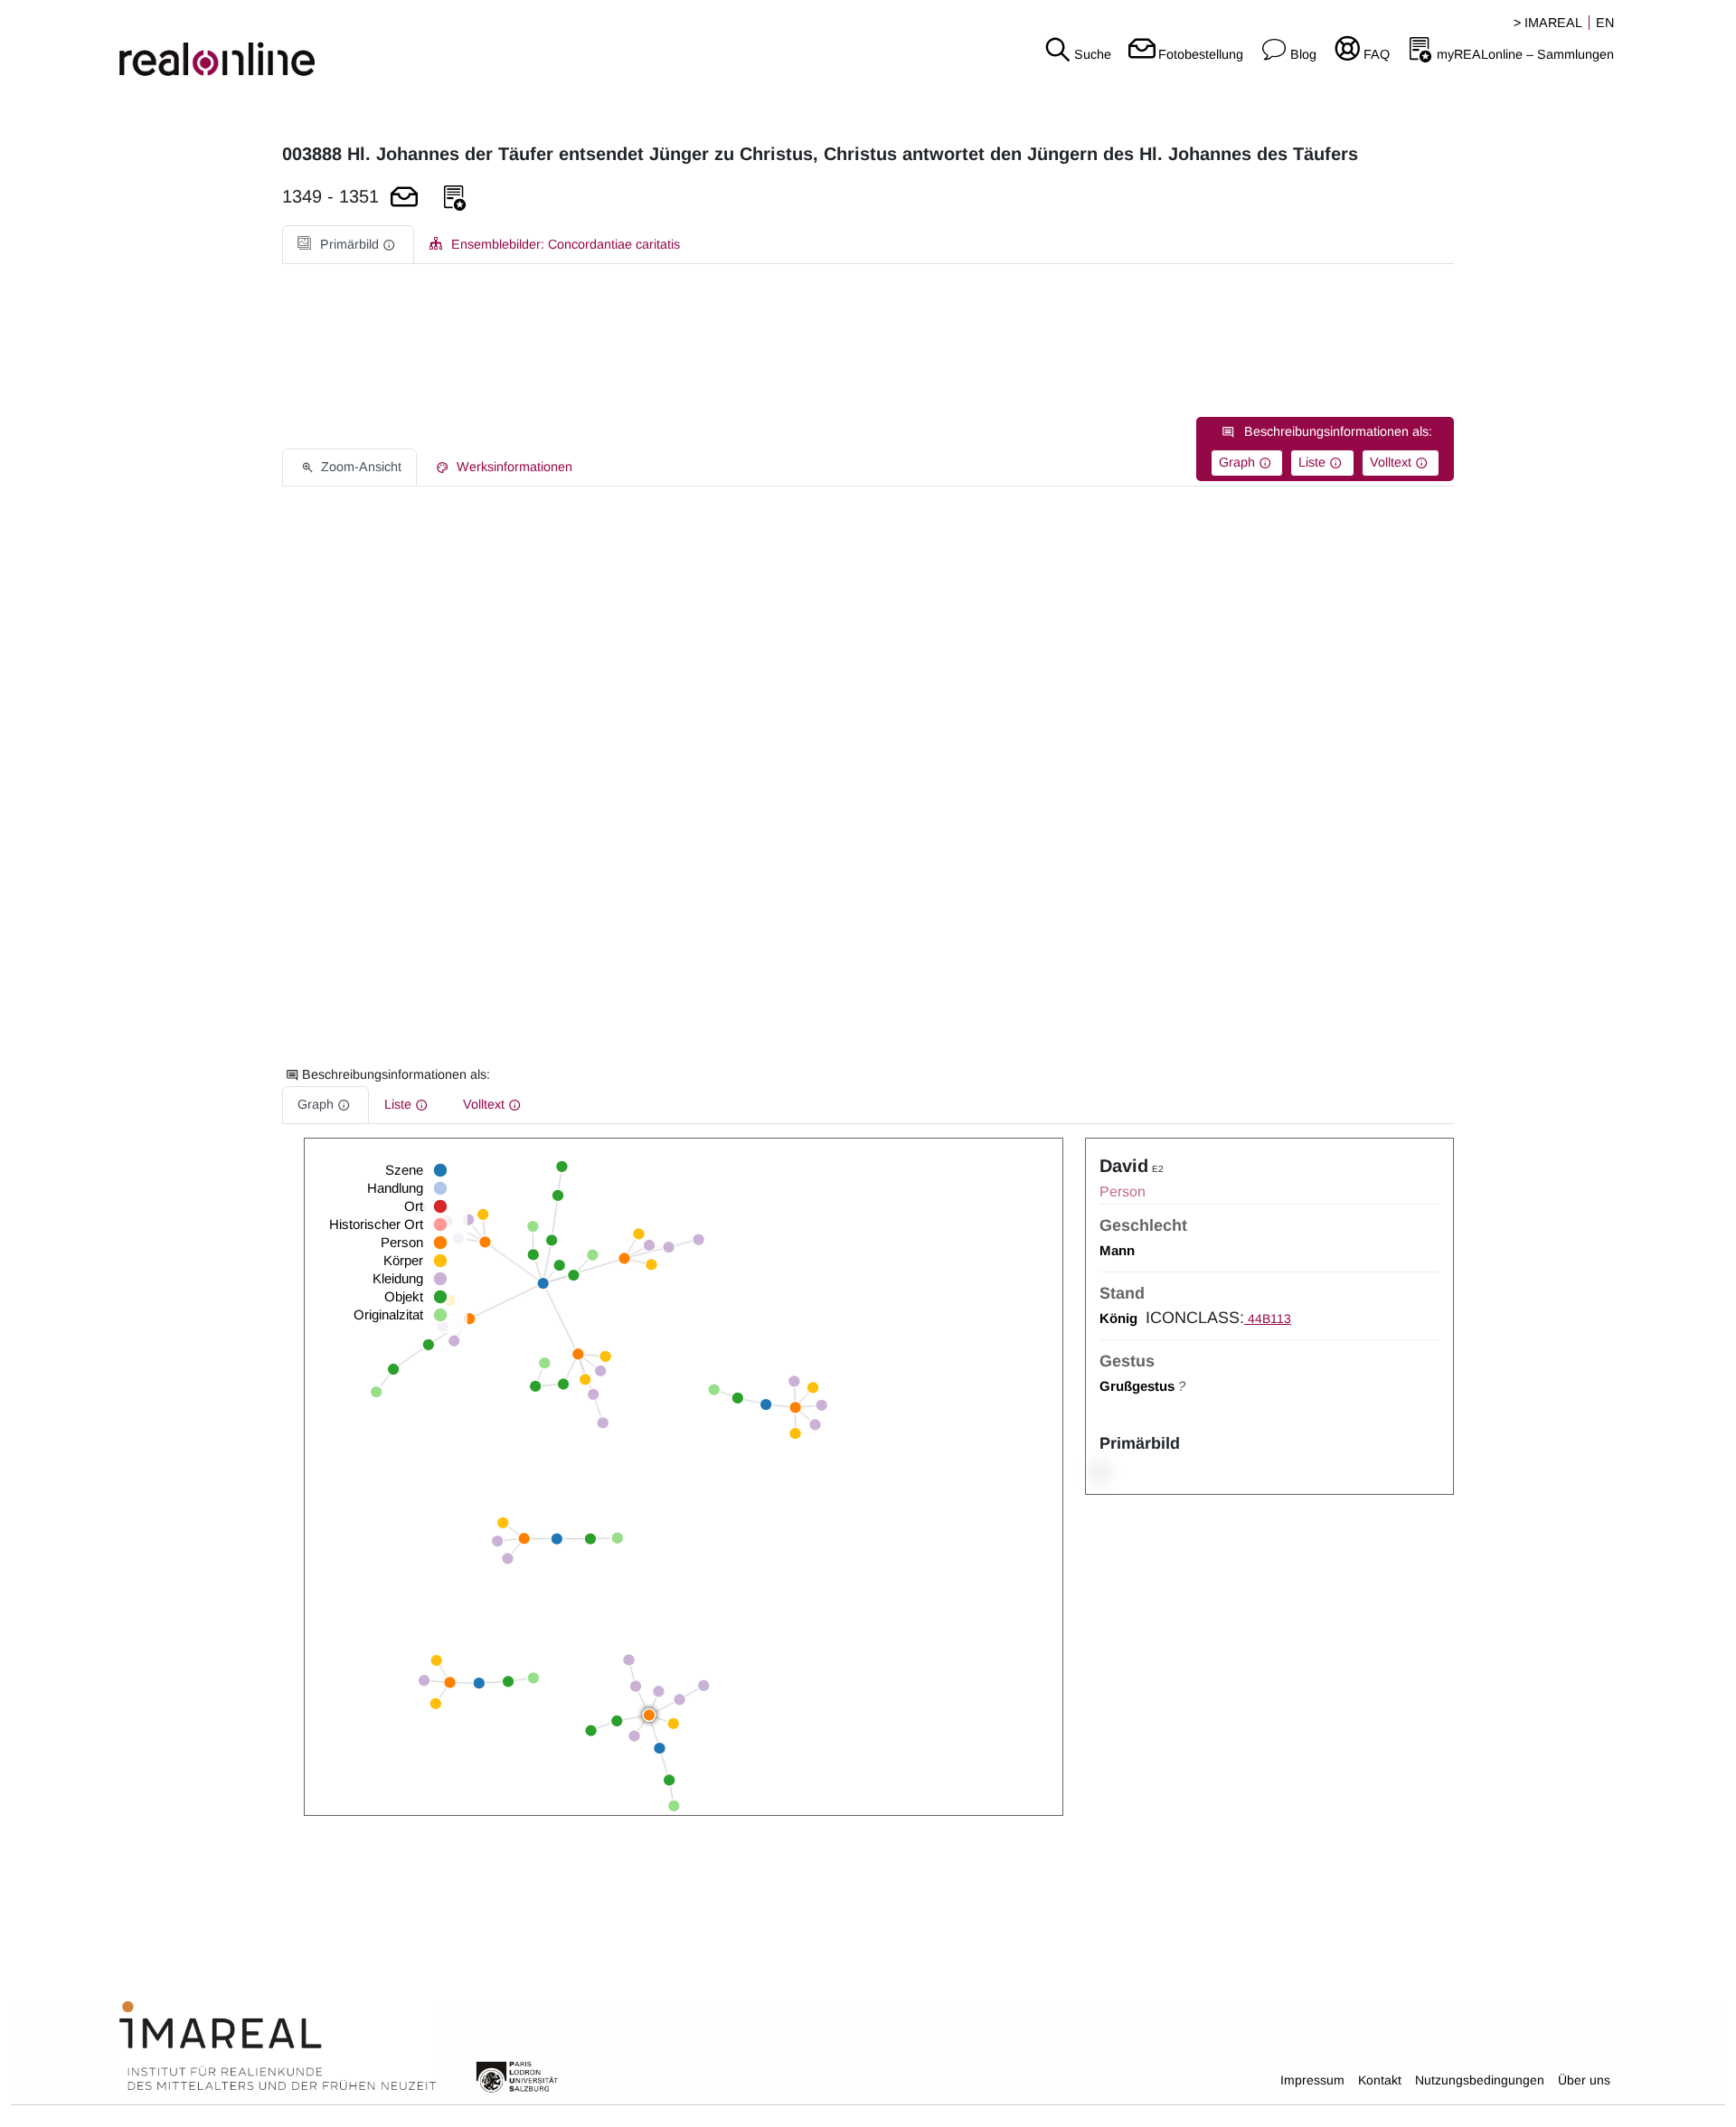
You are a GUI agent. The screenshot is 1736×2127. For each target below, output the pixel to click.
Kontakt (1380, 2080)
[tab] (348, 245)
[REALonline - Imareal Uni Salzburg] (289, 45)
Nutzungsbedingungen (1480, 2080)
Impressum (1312, 2080)
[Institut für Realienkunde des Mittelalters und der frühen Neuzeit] (278, 2047)
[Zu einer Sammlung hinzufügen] (455, 199)
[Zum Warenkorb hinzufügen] (404, 199)
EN (1605, 23)
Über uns (1584, 2080)
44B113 (1268, 1319)
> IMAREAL (1548, 23)
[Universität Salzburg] (517, 2075)
